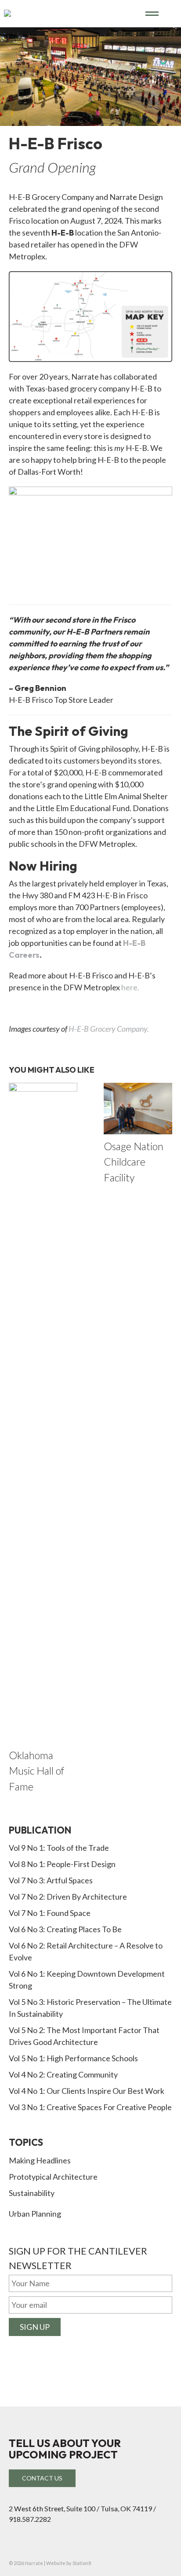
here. (130, 987)
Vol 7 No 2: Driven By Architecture (68, 1897)
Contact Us (42, 2478)
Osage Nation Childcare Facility (134, 1162)
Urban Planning (35, 2214)
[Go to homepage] (75, 13)
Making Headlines (40, 2160)
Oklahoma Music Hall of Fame (36, 1771)
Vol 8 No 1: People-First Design (62, 1864)
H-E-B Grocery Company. (109, 1029)
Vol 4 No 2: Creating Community (63, 2074)
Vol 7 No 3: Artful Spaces (51, 1880)
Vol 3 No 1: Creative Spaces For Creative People (90, 2107)
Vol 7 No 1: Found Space (50, 1913)
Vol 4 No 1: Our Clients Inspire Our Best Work (87, 2091)
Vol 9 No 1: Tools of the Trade (59, 1848)
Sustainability (32, 2193)
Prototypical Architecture (53, 2177)
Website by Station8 (69, 2563)
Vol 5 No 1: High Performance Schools (73, 2058)
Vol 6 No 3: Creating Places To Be (65, 1929)
